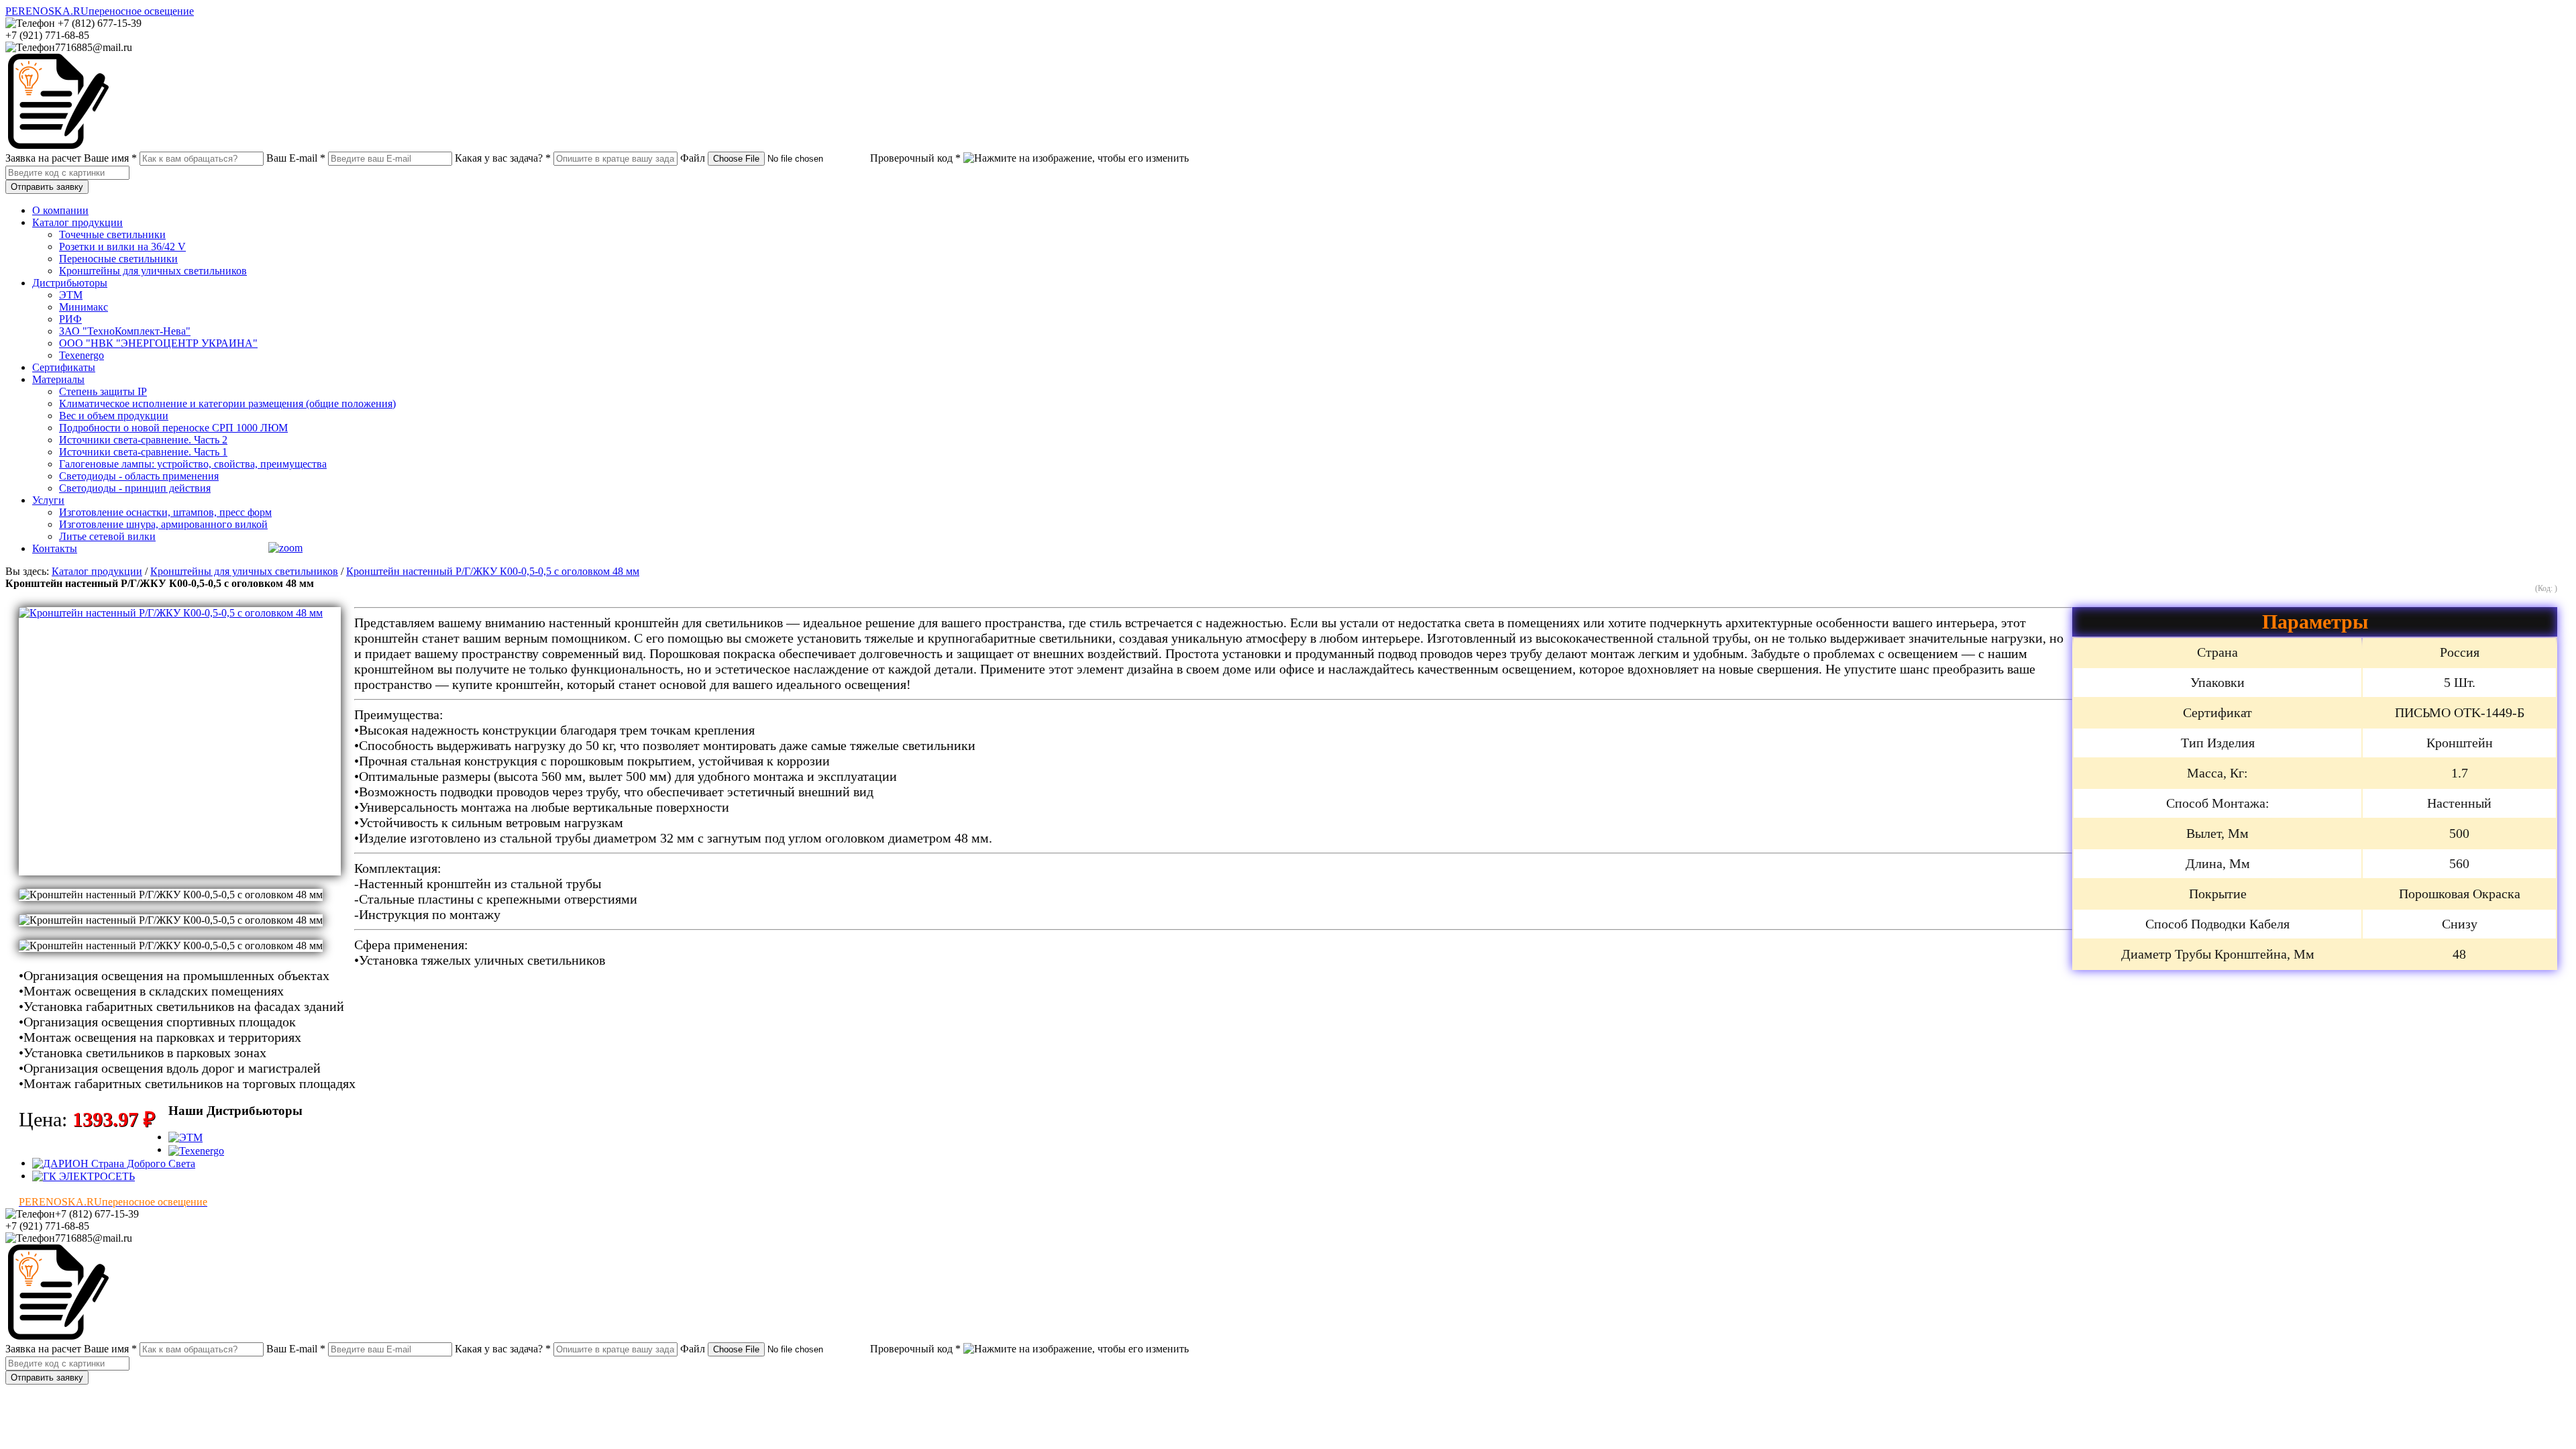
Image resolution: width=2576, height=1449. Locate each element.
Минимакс (84, 307)
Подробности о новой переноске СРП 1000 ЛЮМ (173, 428)
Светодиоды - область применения (139, 476)
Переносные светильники (118, 259)
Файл (693, 158)
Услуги (48, 500)
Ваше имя (110, 158)
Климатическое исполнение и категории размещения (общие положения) (227, 404)
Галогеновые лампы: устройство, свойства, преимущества (193, 464)
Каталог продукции (77, 222)
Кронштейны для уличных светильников (153, 271)
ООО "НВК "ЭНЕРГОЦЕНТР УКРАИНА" (158, 343)
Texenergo (82, 355)
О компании (60, 210)
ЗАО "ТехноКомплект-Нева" (125, 331)
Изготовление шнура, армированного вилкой (163, 524)
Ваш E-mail (296, 158)
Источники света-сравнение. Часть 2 (143, 440)
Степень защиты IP (103, 391)
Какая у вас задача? (503, 158)
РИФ (70, 319)
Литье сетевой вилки (107, 536)
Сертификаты (64, 367)
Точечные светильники (112, 234)
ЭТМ (71, 295)
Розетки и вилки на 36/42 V (122, 247)
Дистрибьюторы (70, 283)
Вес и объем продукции (114, 416)
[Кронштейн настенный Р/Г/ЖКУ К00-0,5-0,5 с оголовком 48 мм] (180, 741)
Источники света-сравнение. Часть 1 (143, 452)
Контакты (55, 548)
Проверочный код (915, 158)
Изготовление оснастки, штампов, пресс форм (165, 512)
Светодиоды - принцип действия (135, 488)
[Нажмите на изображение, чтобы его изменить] (1076, 158)
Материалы (58, 379)
